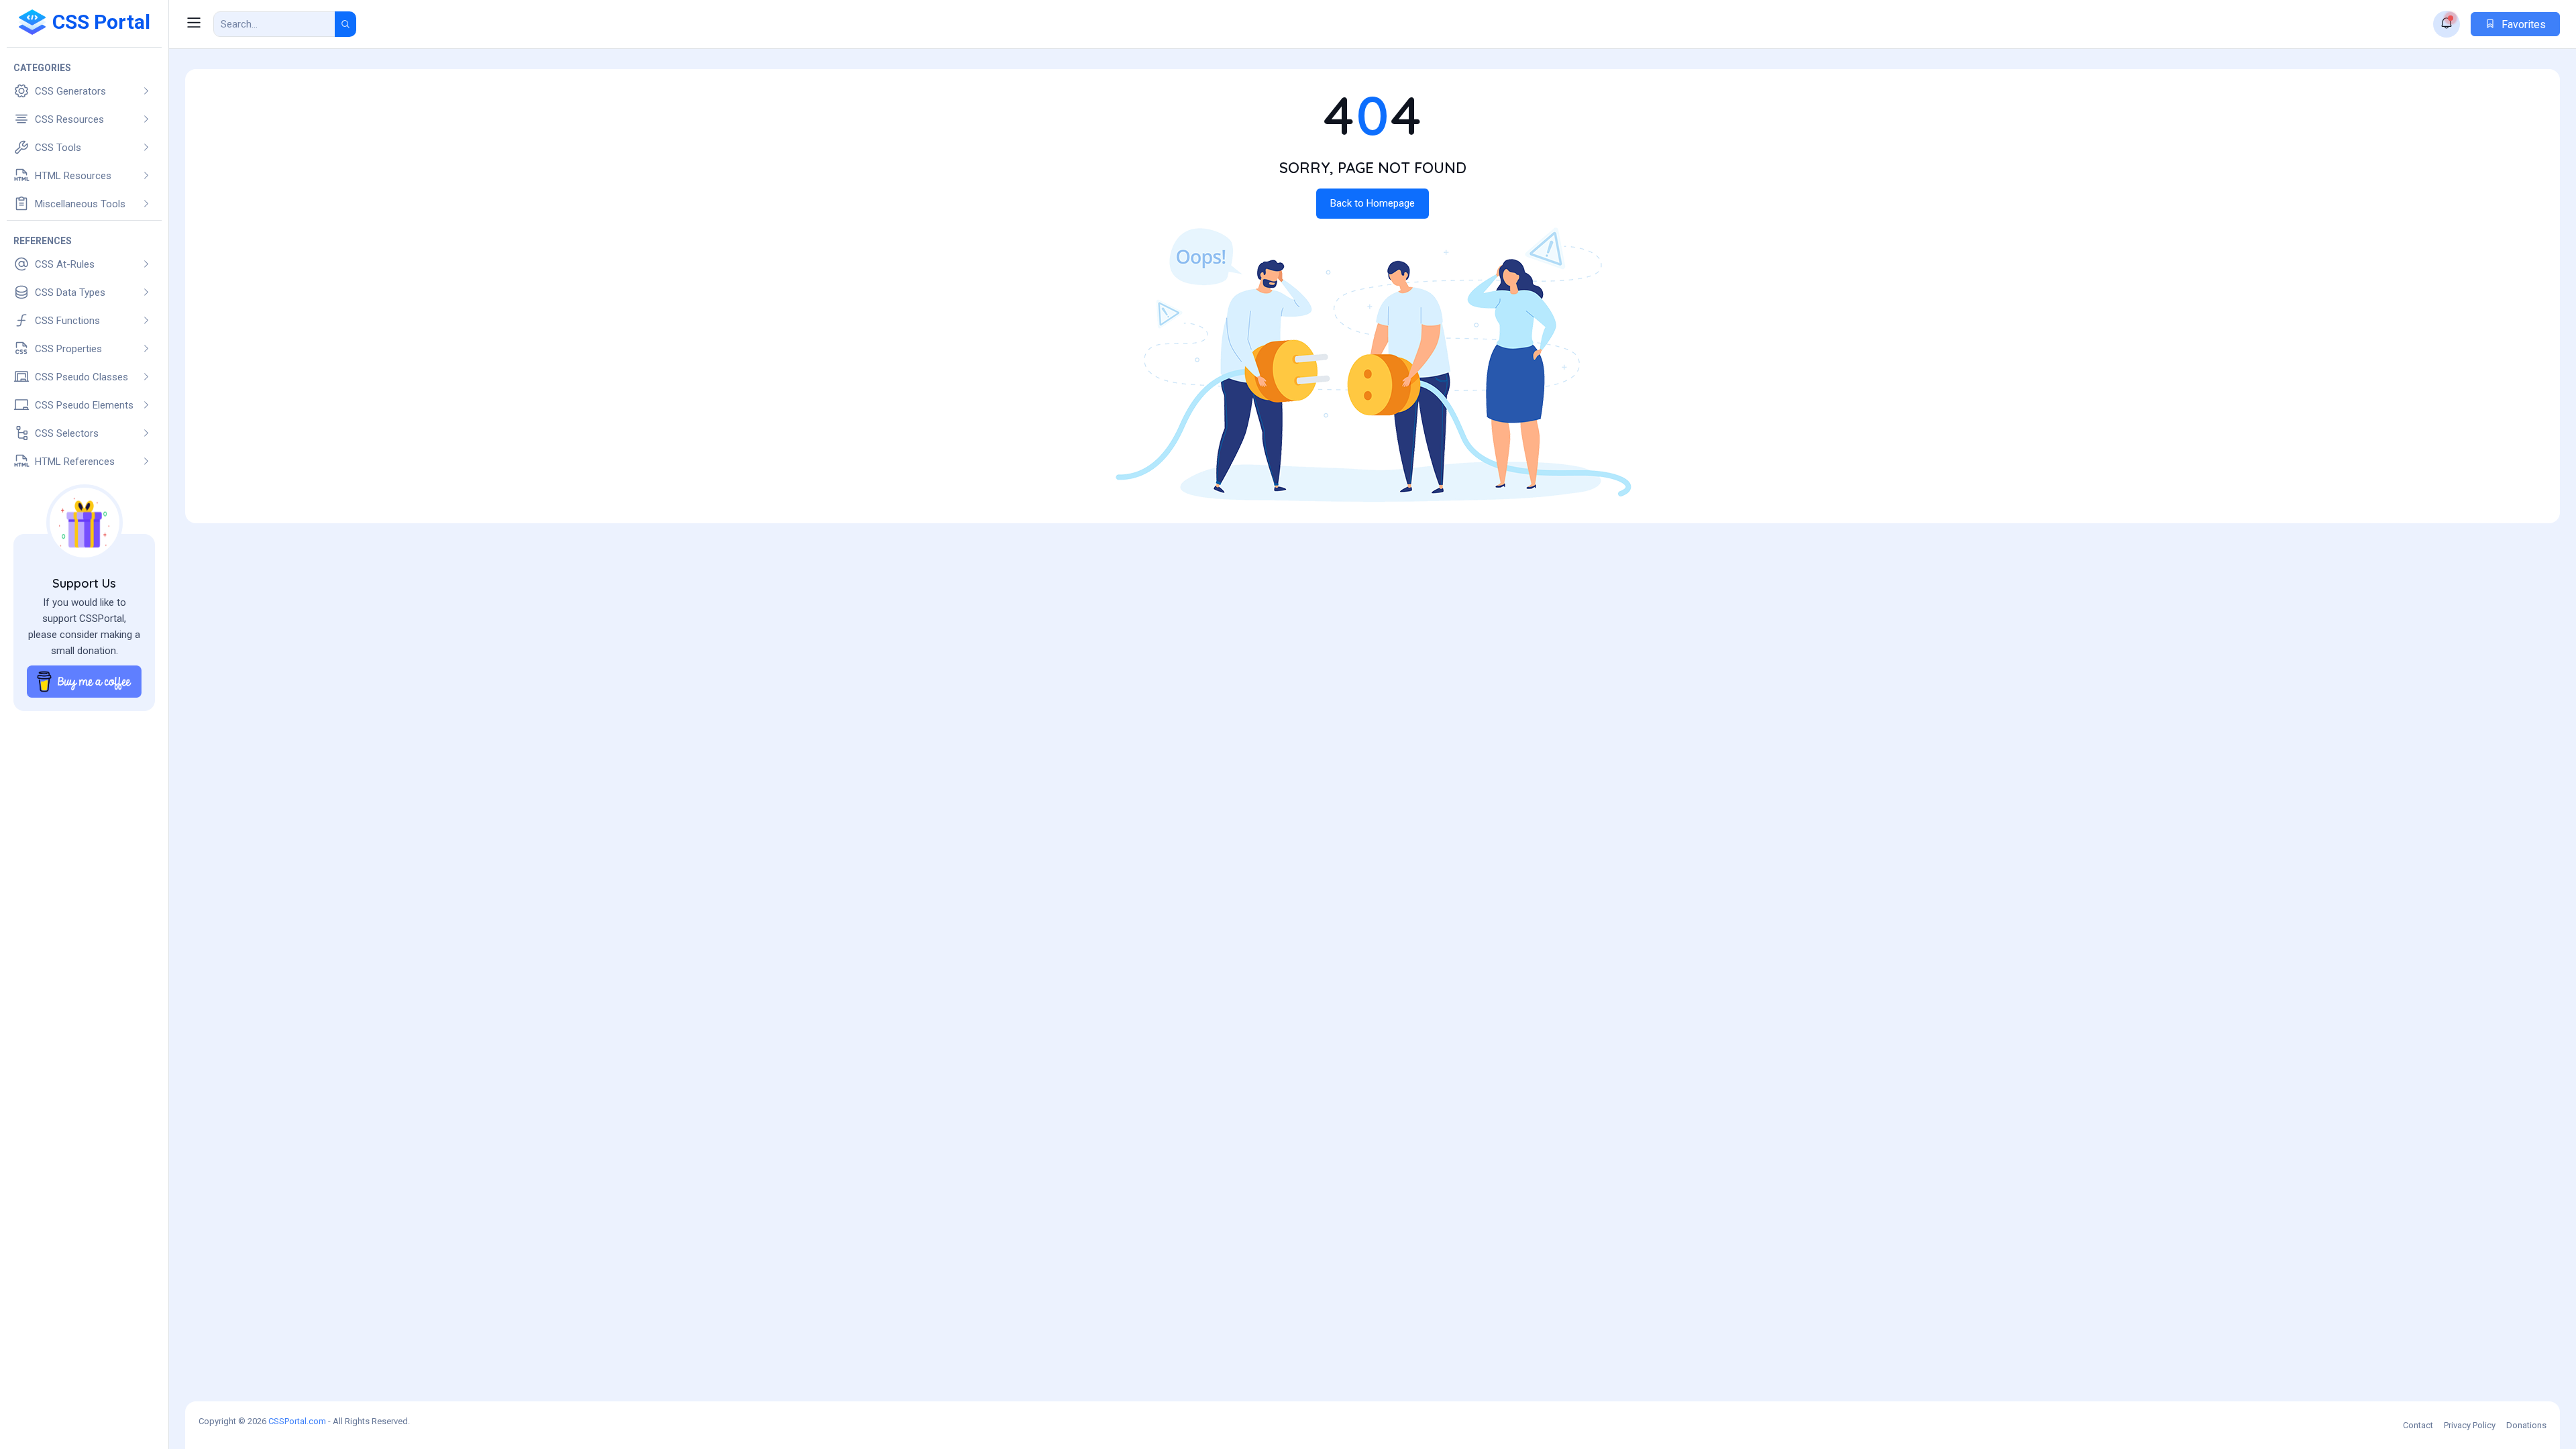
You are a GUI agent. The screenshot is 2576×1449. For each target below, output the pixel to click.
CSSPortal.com (297, 1421)
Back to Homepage (1373, 203)
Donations (2526, 1425)
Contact (2418, 1425)
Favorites (2522, 24)
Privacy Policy (2470, 1425)
